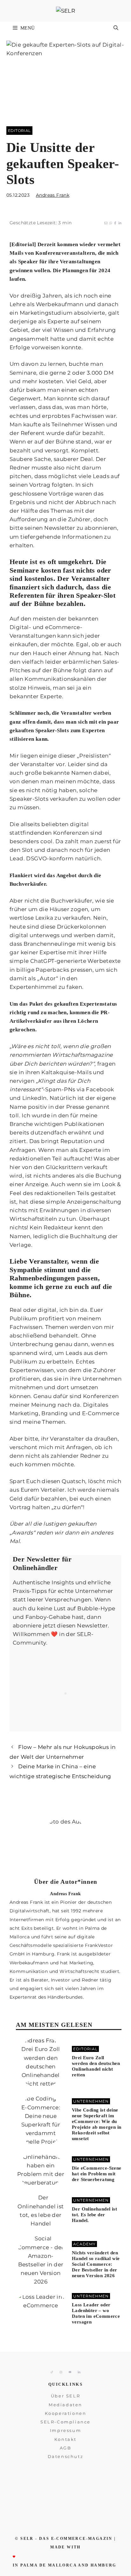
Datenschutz (66, 2456)
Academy (84, 2244)
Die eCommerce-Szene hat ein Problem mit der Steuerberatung (97, 2174)
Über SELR (65, 2396)
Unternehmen (91, 2101)
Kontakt (65, 2439)
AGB (66, 2448)
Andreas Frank (53, 195)
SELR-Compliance (65, 2422)
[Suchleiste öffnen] (116, 28)
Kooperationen (66, 2413)
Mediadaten (65, 2405)
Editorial (19, 131)
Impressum (65, 2430)
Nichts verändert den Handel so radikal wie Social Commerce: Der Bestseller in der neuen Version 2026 (96, 2264)
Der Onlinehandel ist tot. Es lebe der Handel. (94, 2215)
